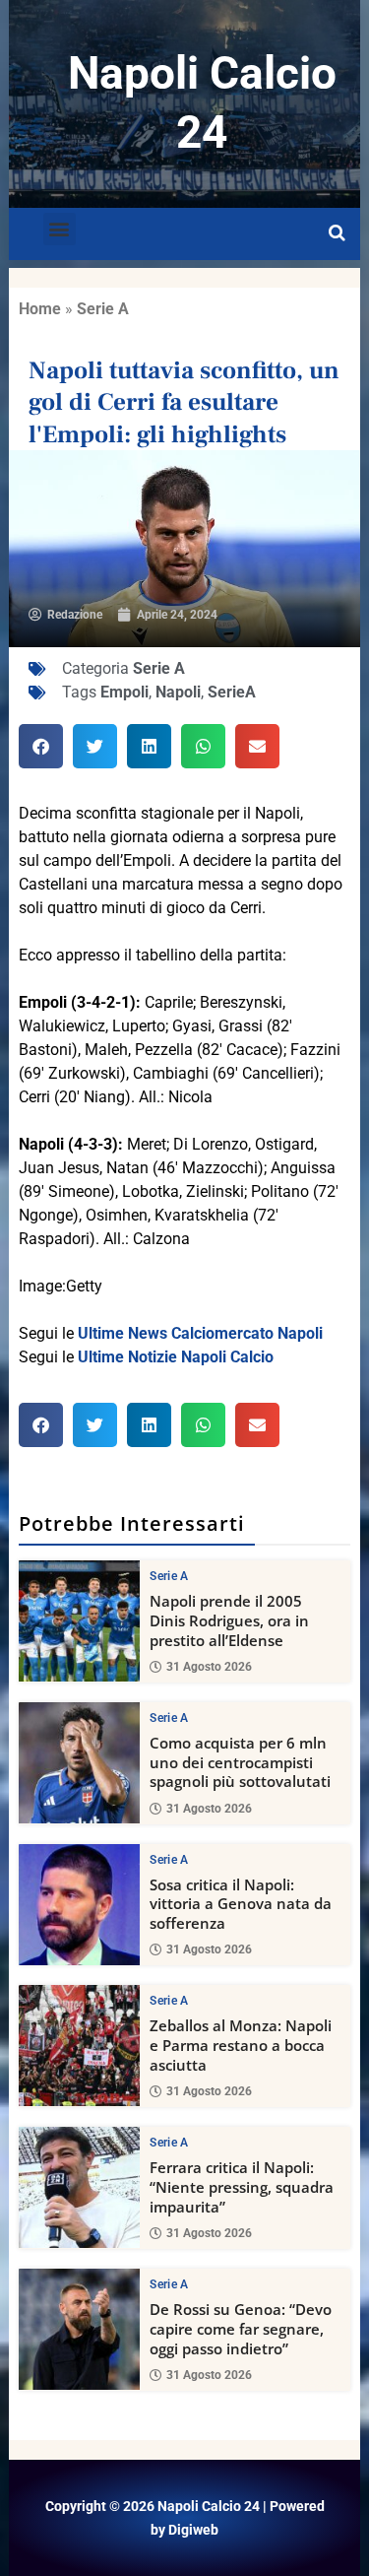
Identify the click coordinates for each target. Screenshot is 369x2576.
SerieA (232, 692)
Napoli (178, 692)
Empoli (124, 692)
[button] (60, 229)
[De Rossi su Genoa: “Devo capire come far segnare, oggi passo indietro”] (79, 2329)
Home (40, 309)
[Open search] (337, 233)
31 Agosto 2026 (209, 1667)
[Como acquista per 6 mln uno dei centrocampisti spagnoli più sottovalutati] (79, 1763)
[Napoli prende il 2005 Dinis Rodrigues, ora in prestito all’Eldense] (79, 1621)
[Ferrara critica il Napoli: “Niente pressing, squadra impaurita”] (79, 2187)
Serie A (103, 309)
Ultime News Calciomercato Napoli (200, 1333)
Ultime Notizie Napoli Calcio (176, 1357)
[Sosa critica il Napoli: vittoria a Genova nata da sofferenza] (79, 1905)
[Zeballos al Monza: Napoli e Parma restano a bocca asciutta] (79, 2046)
